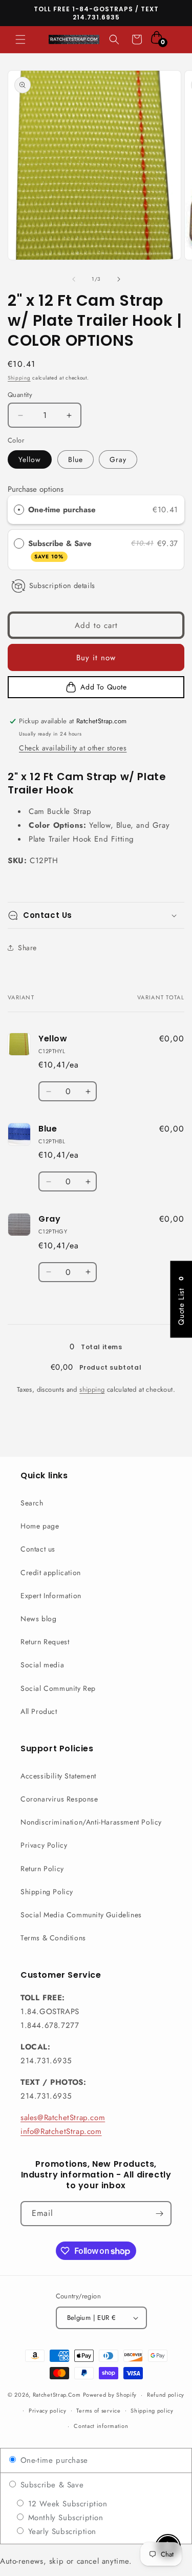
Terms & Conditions (53, 1938)
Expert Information (51, 1596)
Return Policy (42, 1869)
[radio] (19, 510)
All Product (39, 1711)
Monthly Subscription (64, 2518)
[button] (20, 39)
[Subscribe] (159, 2214)
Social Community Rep (58, 1688)
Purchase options (36, 489)
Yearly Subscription (61, 2531)
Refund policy (166, 2395)
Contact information (101, 2426)
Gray (118, 459)
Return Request (45, 1642)
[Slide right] (119, 279)
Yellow (30, 459)
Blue (76, 459)
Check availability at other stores (73, 748)
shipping (92, 1389)
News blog (38, 1619)
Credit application (51, 1573)
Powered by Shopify (110, 2395)
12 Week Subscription (66, 2504)
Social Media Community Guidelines (81, 1915)
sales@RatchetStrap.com (63, 2118)
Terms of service (98, 2411)
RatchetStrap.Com (57, 2395)
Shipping (19, 378)
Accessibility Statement (58, 1776)
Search (32, 1503)
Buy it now (96, 658)
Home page (40, 1526)
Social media (42, 1665)
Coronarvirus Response (59, 1799)
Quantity (20, 395)
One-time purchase (62, 510)
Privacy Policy (44, 1845)
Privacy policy (48, 2411)
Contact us (38, 1549)
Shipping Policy (47, 1892)
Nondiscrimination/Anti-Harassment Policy (91, 1822)
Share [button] (27, 948)
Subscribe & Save (61, 549)
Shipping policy (152, 2411)
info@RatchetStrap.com (61, 2131)
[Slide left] (74, 279)
